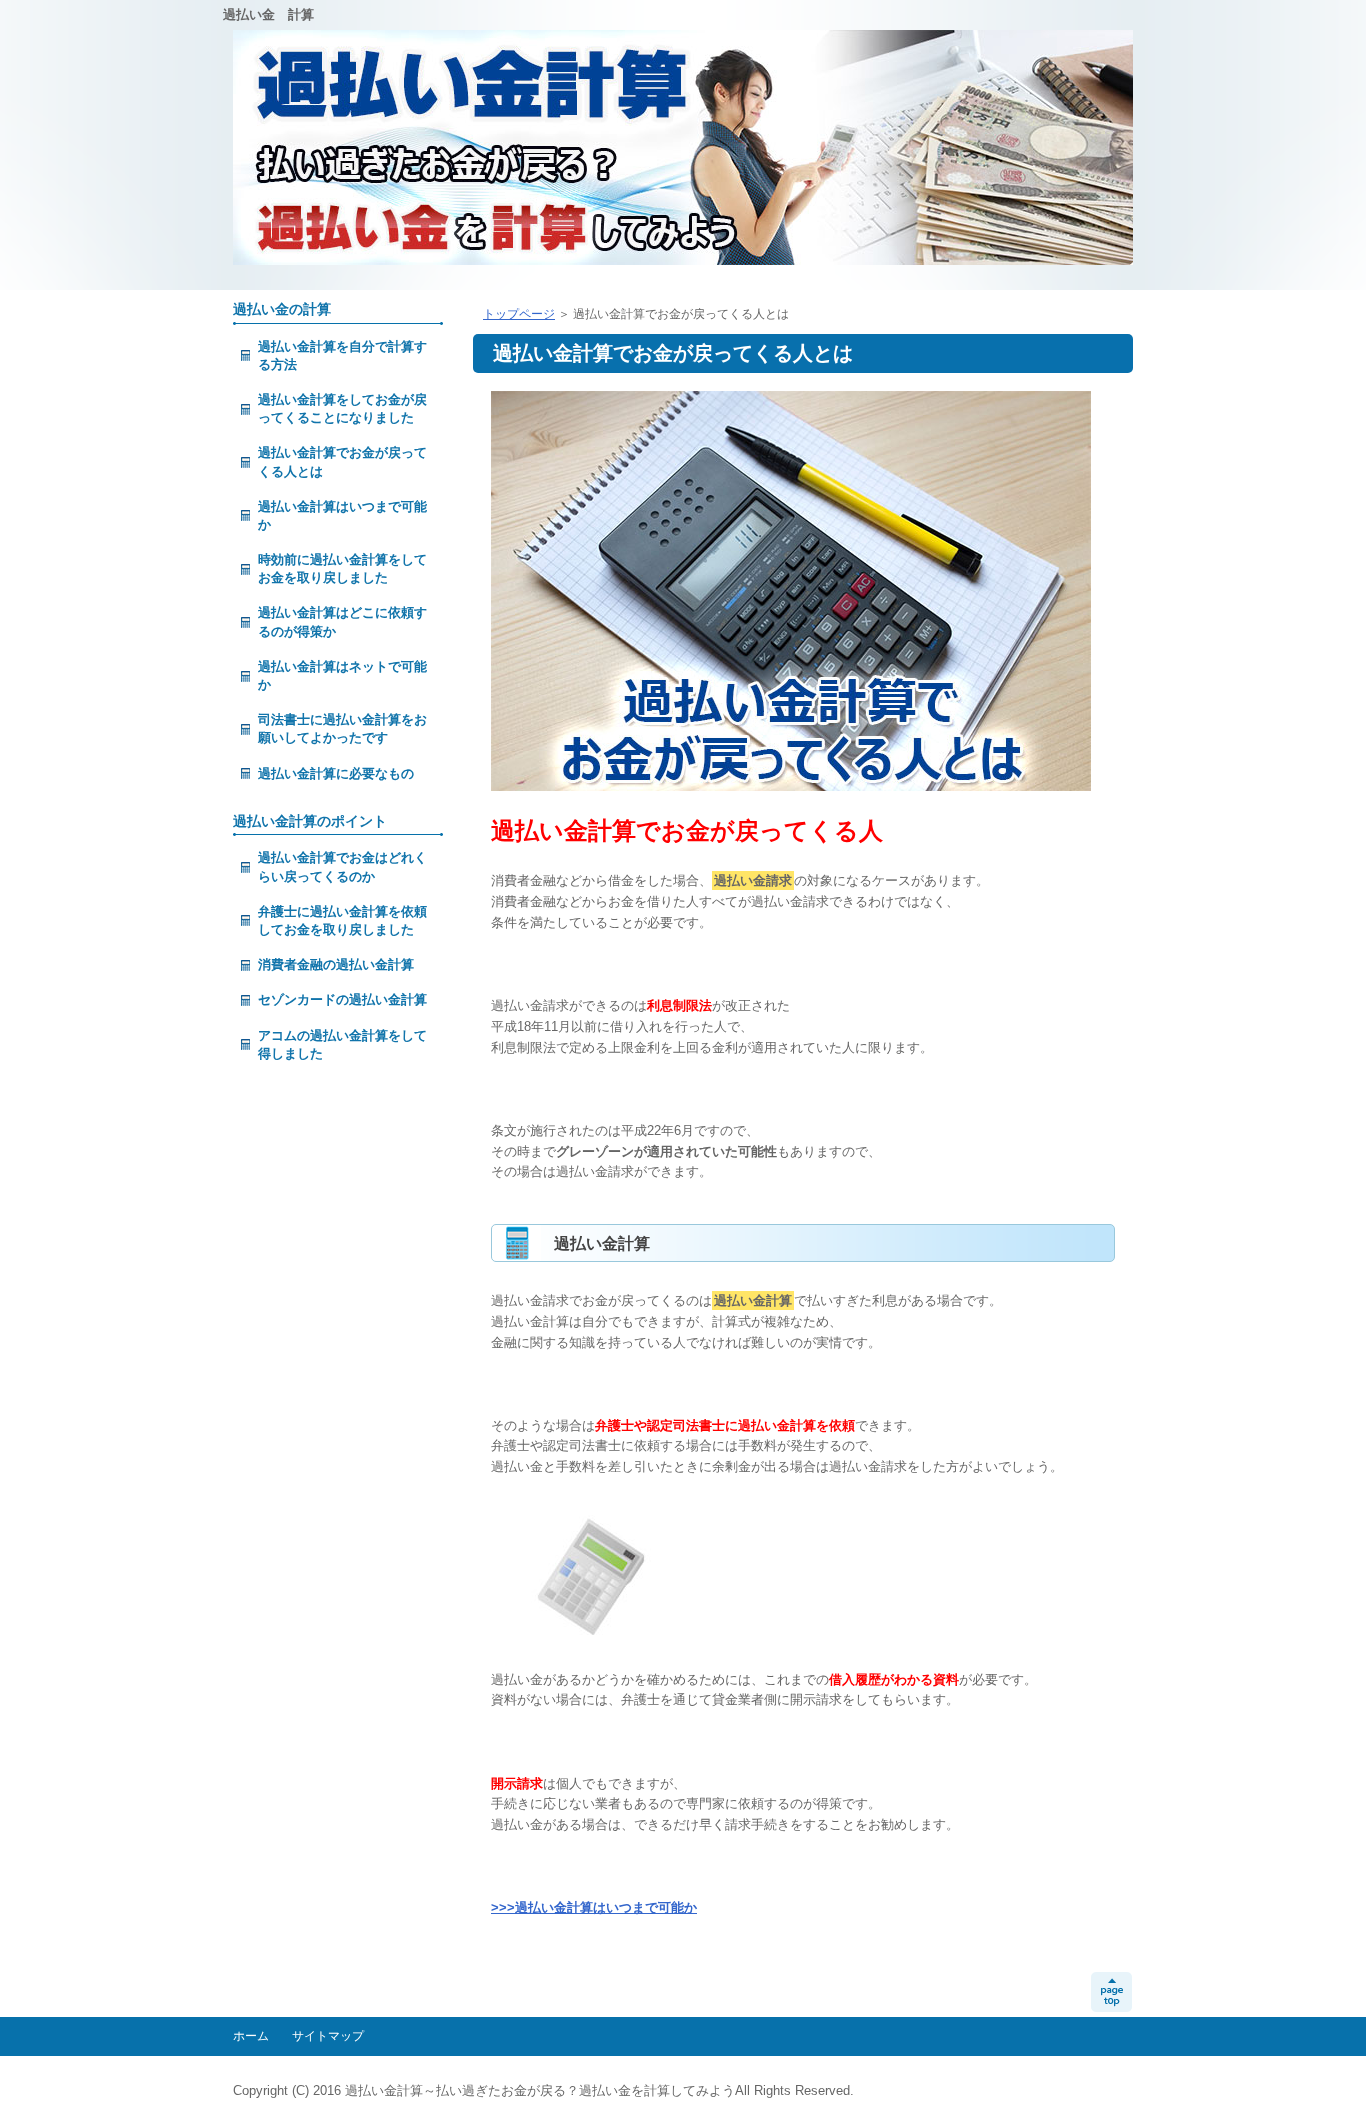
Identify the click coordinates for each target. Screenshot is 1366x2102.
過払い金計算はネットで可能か (342, 675)
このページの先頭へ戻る (1111, 1992)
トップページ (519, 314)
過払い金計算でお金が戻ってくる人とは (342, 461)
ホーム (251, 2036)
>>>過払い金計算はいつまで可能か (594, 1907)
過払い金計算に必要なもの (336, 773)
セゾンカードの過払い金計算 (342, 999)
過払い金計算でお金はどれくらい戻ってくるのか (342, 866)
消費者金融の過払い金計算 (336, 964)
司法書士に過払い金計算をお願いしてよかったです (342, 728)
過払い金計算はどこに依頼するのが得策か (342, 621)
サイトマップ (328, 2036)
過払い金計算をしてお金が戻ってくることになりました (342, 408)
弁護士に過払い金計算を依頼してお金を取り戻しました (342, 920)
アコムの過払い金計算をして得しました (342, 1044)
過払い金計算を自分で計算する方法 (342, 355)
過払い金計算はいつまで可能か (342, 515)
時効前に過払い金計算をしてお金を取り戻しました (342, 568)
